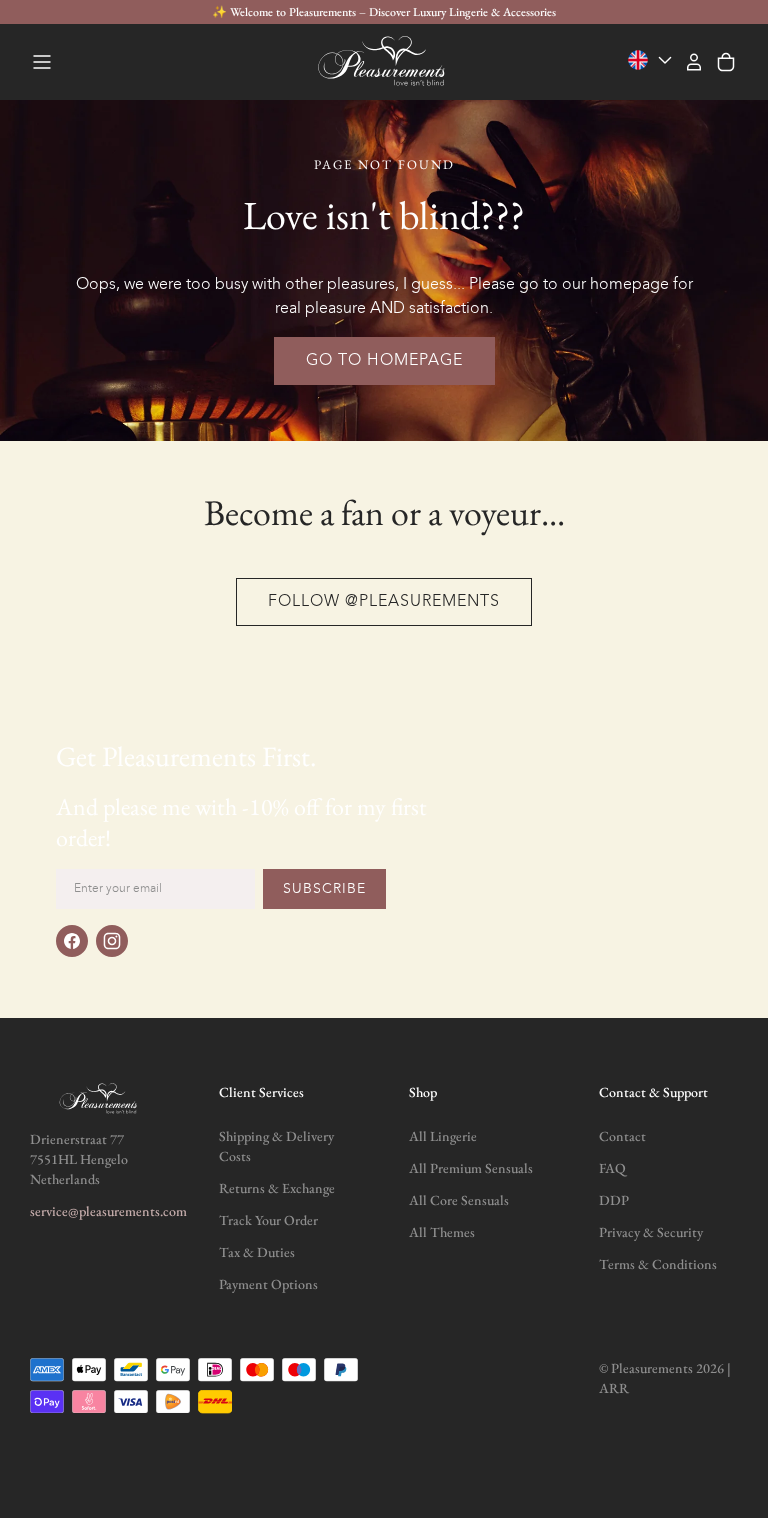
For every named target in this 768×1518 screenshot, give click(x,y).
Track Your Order (268, 1220)
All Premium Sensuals (471, 1168)
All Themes (442, 1232)
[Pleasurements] (384, 62)
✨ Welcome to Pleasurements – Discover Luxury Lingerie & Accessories (384, 12)
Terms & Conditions (658, 1264)
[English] (652, 60)
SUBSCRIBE (324, 889)
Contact (622, 1136)
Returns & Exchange (277, 1188)
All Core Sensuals (459, 1200)
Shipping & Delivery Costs (276, 1146)
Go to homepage (384, 361)
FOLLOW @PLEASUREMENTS (384, 602)
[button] (42, 62)
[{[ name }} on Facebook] (72, 941)
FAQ (612, 1168)
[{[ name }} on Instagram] (112, 941)
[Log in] (694, 62)
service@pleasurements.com (108, 1211)
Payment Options (268, 1284)
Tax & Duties (257, 1252)
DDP (614, 1200)
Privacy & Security (651, 1232)
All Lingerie (443, 1136)
